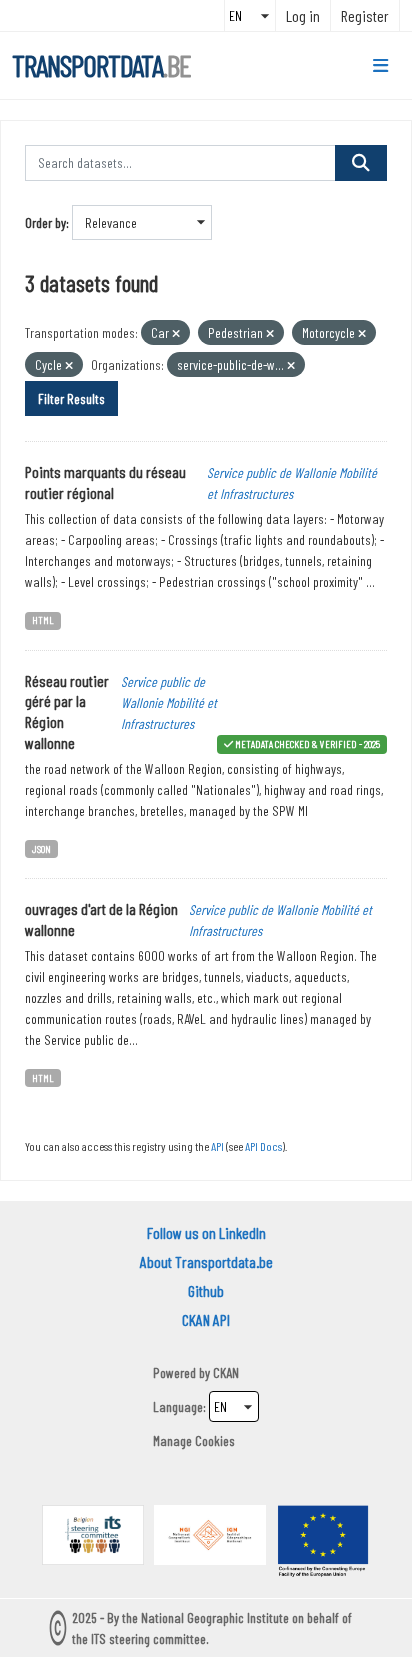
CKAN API (206, 1319)
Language (178, 1406)
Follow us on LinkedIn (206, 1232)
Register (365, 15)
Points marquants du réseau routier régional (105, 482)
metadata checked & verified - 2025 (307, 743)
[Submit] (361, 163)
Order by (45, 222)
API (217, 1146)
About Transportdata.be (206, 1261)
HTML (43, 619)
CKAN (226, 1372)
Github (206, 1290)
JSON (41, 848)
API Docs (263, 1146)
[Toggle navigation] (380, 66)
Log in (303, 15)
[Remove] (176, 333)
